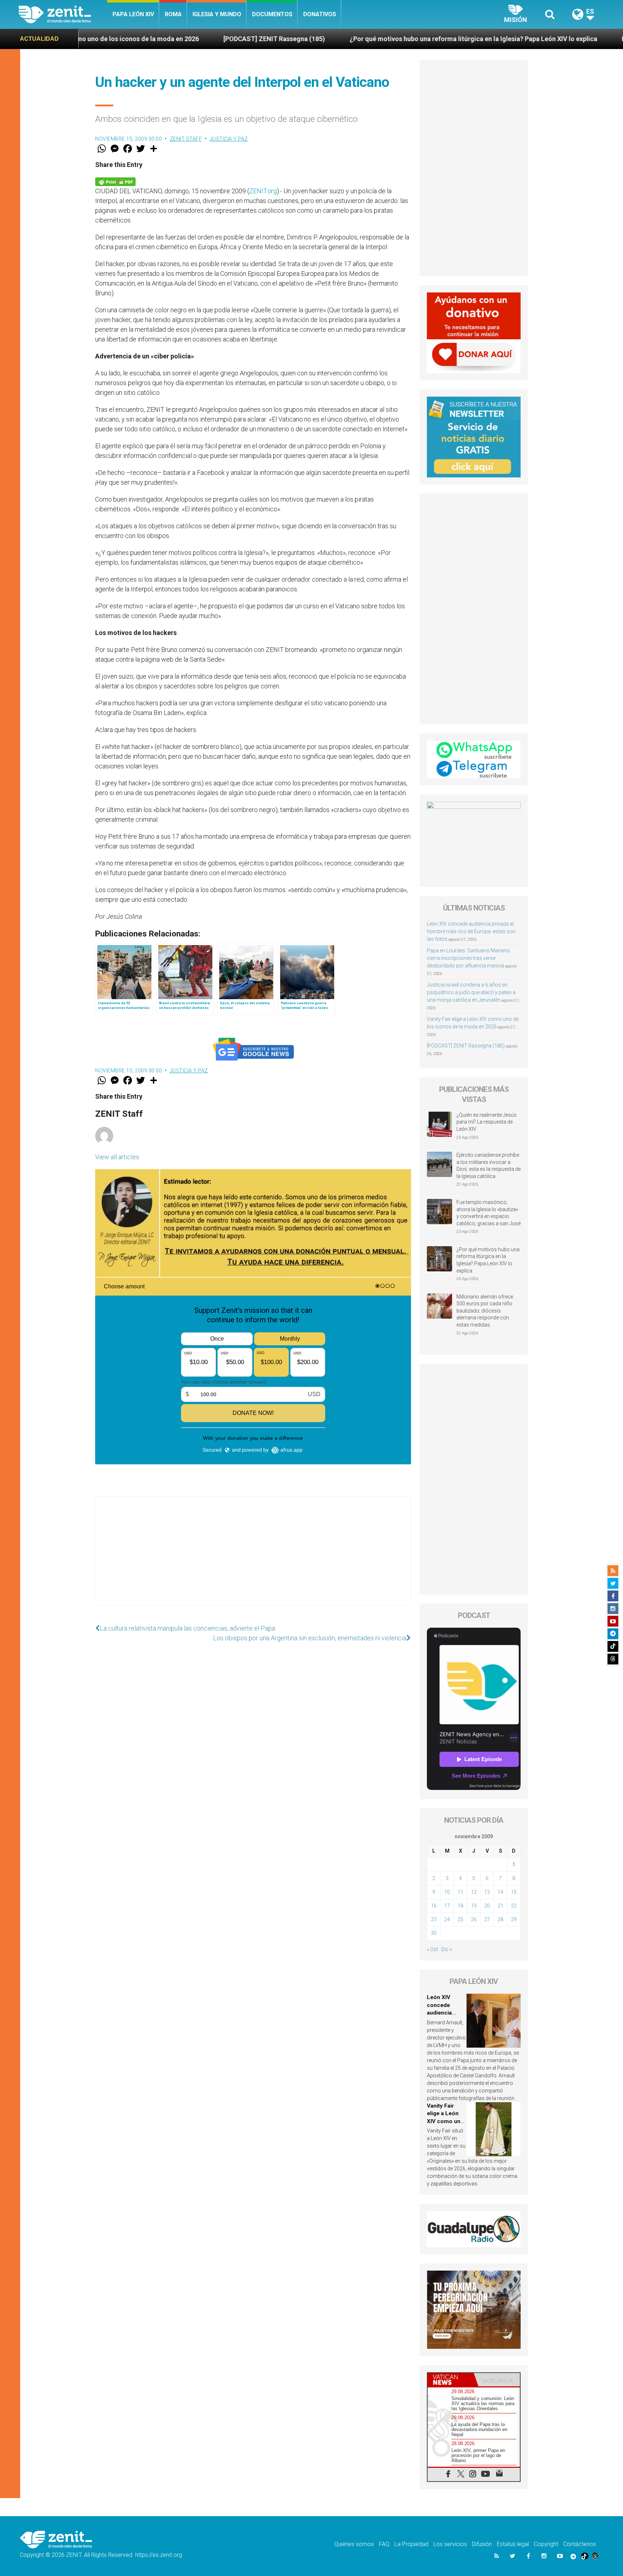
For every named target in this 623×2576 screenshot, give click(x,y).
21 (500, 1906)
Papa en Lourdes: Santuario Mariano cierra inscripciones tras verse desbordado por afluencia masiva (468, 958)
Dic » (447, 1949)
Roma (173, 14)
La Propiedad (411, 2544)
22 (514, 1906)
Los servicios (450, 2544)
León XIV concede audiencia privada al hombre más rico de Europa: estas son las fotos (471, 931)
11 (460, 1892)
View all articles (117, 1157)
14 (500, 1892)
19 (474, 1906)
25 (460, 1919)
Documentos (272, 14)
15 (514, 1892)
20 (487, 1906)
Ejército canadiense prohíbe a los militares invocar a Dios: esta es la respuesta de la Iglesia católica (489, 1166)
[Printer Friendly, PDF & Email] (115, 181)
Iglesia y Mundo (217, 14)
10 (447, 1892)
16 (434, 1906)
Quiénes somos (354, 2544)
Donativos (320, 14)
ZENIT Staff (186, 139)
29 (514, 1919)
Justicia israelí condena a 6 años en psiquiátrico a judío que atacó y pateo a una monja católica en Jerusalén (471, 992)
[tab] (451, 2380)
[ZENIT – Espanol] (63, 14)
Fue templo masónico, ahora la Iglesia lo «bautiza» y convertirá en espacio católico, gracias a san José (489, 1213)
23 (434, 1919)
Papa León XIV (133, 14)
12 (474, 1892)
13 (487, 1892)
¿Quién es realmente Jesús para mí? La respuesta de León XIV (487, 1122)
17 (447, 1906)
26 (474, 1919)
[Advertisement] (253, 1558)
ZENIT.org (263, 191)
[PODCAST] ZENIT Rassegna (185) (132, 39)
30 (434, 1933)
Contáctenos (580, 2544)
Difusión (482, 2544)
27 (487, 1919)
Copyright (546, 2544)
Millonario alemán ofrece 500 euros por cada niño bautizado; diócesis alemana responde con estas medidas (485, 1311)
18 (460, 1906)
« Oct (432, 1949)
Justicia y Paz (229, 139)
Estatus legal (513, 2544)
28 (500, 1919)
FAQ (384, 2544)
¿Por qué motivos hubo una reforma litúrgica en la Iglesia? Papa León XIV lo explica (331, 39)
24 (447, 1919)
